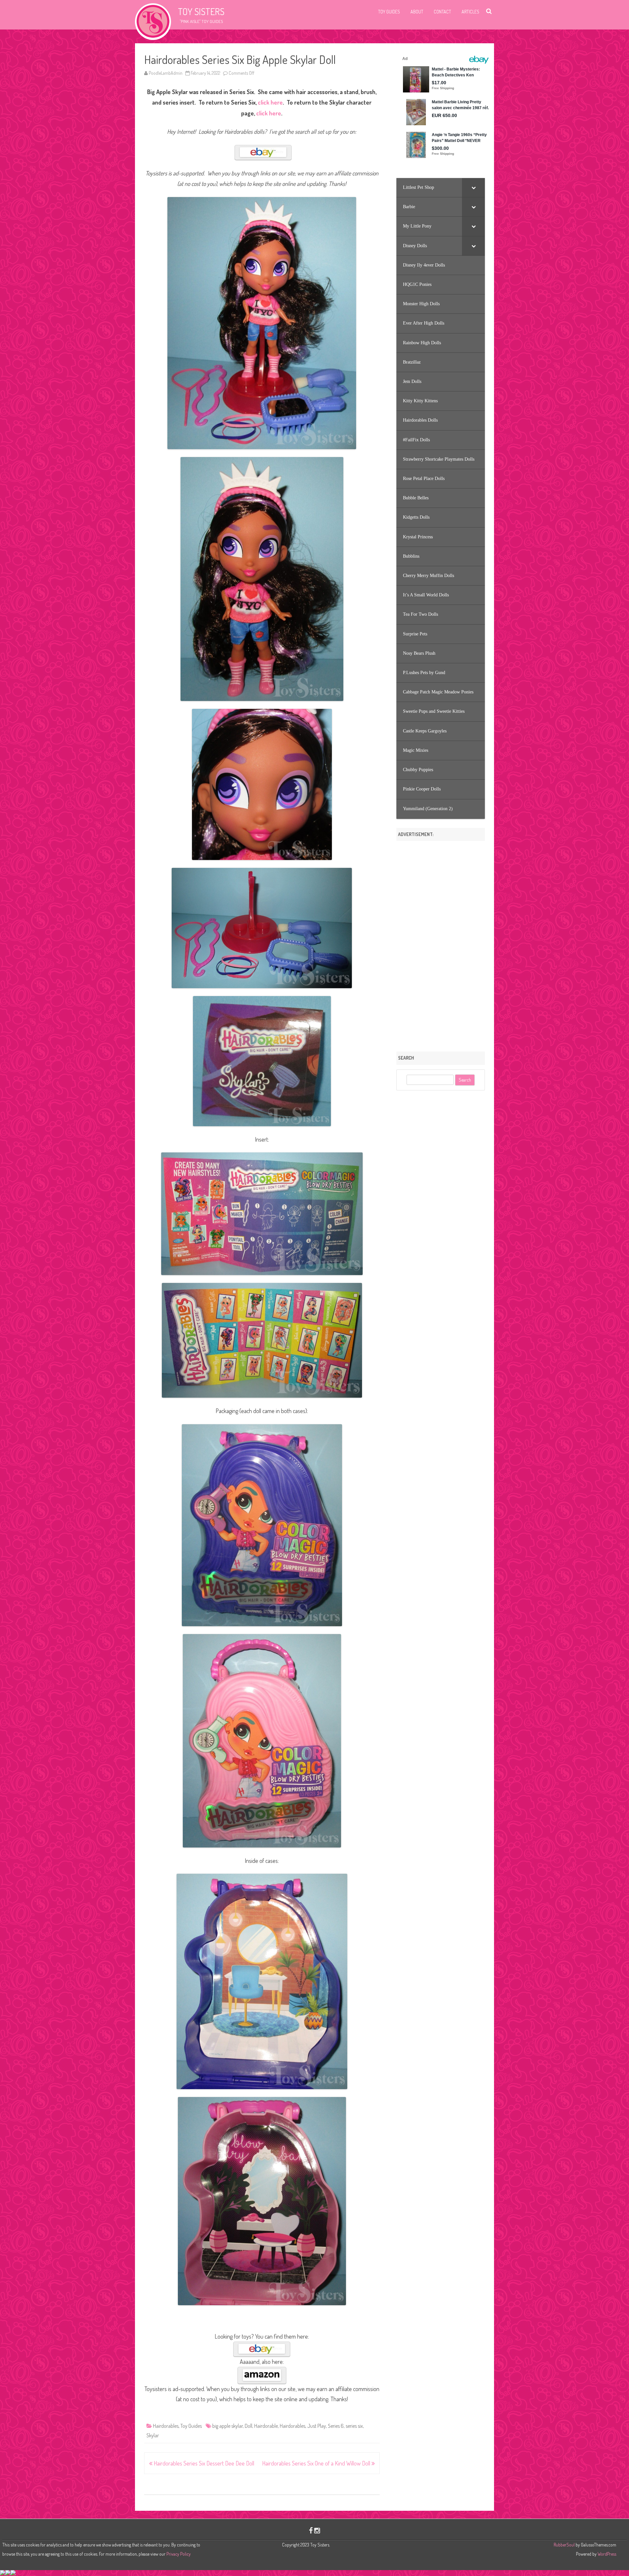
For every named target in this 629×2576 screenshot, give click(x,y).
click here (270, 102)
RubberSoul (564, 2545)
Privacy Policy (179, 2554)
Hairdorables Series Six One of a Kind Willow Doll (317, 2463)
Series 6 (336, 2426)
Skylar (153, 2435)
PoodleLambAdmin (166, 73)
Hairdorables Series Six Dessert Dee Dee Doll (203, 2463)
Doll (248, 2426)
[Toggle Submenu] (473, 188)
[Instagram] (317, 2530)
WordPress (606, 2554)
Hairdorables (166, 2426)
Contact (442, 12)
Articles (470, 12)
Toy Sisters (201, 11)
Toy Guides (389, 12)
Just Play (317, 2426)
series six (354, 2426)
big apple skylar (228, 2426)
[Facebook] (311, 2530)
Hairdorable (266, 2426)
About (417, 12)
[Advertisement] (441, 944)
